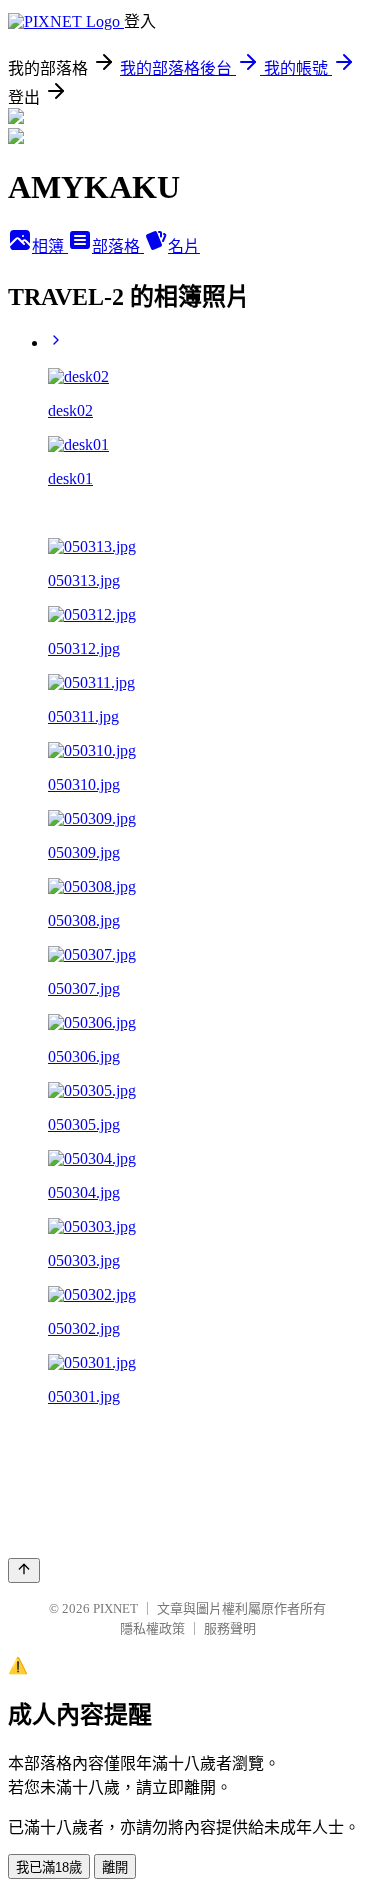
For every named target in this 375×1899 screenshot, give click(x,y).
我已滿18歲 (49, 1867)
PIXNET (115, 1608)
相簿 (50, 246)
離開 (115, 1867)
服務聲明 (230, 1628)
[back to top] (24, 1570)
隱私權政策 (152, 1628)
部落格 (118, 246)
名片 (184, 246)
